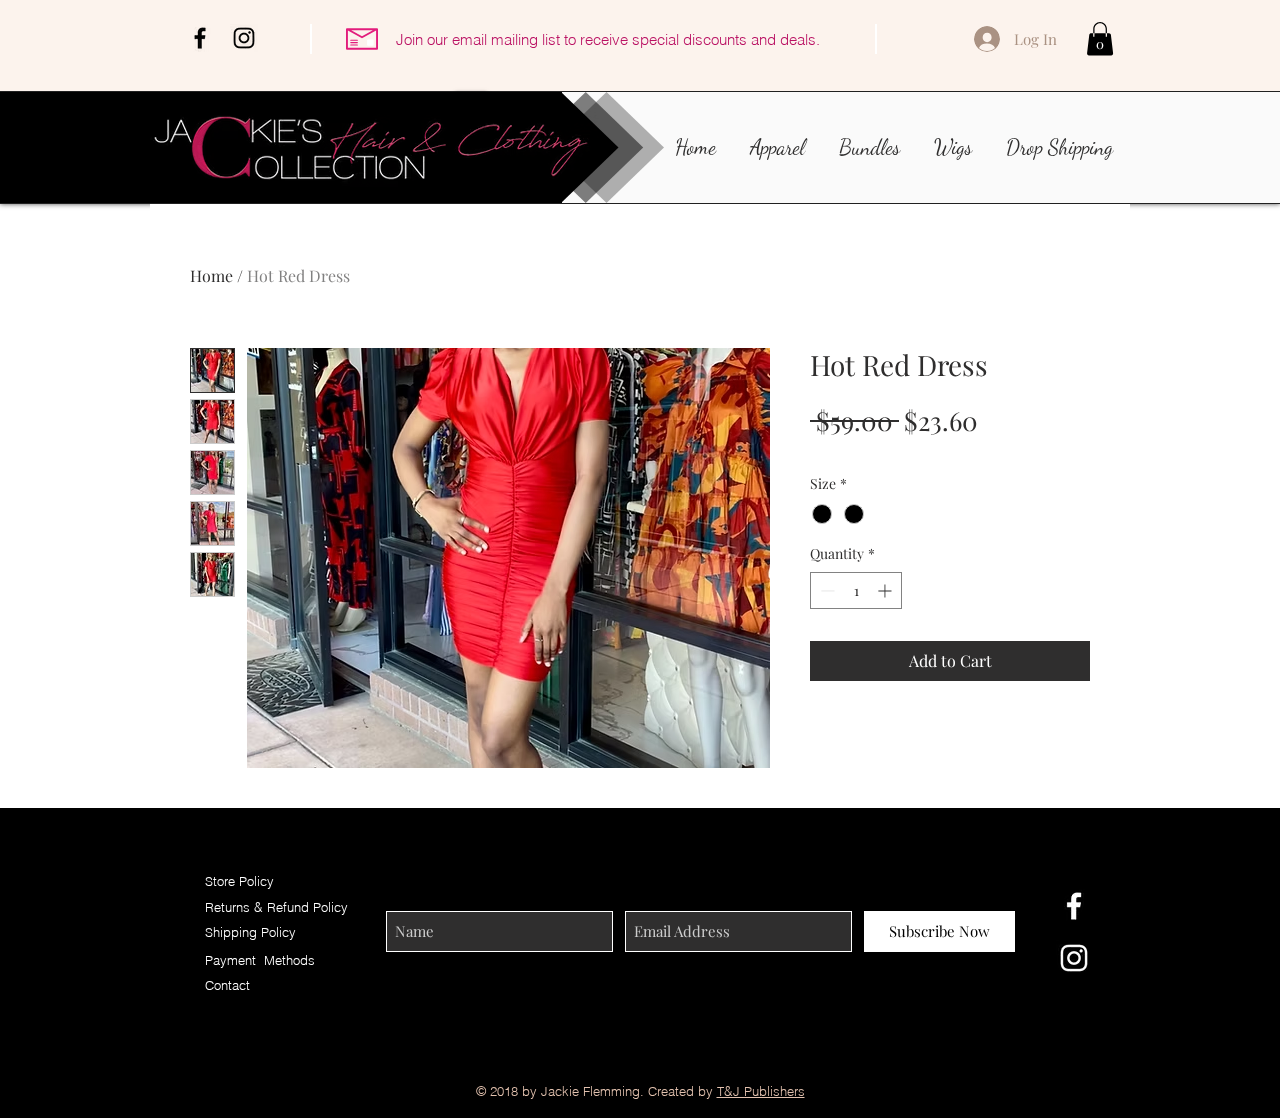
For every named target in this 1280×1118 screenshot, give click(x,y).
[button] (1100, 38)
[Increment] (886, 590)
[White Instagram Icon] (1074, 958)
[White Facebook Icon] (1074, 906)
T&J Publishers (761, 1091)
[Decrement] (825, 590)
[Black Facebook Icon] (200, 38)
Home (211, 275)
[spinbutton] (856, 590)
